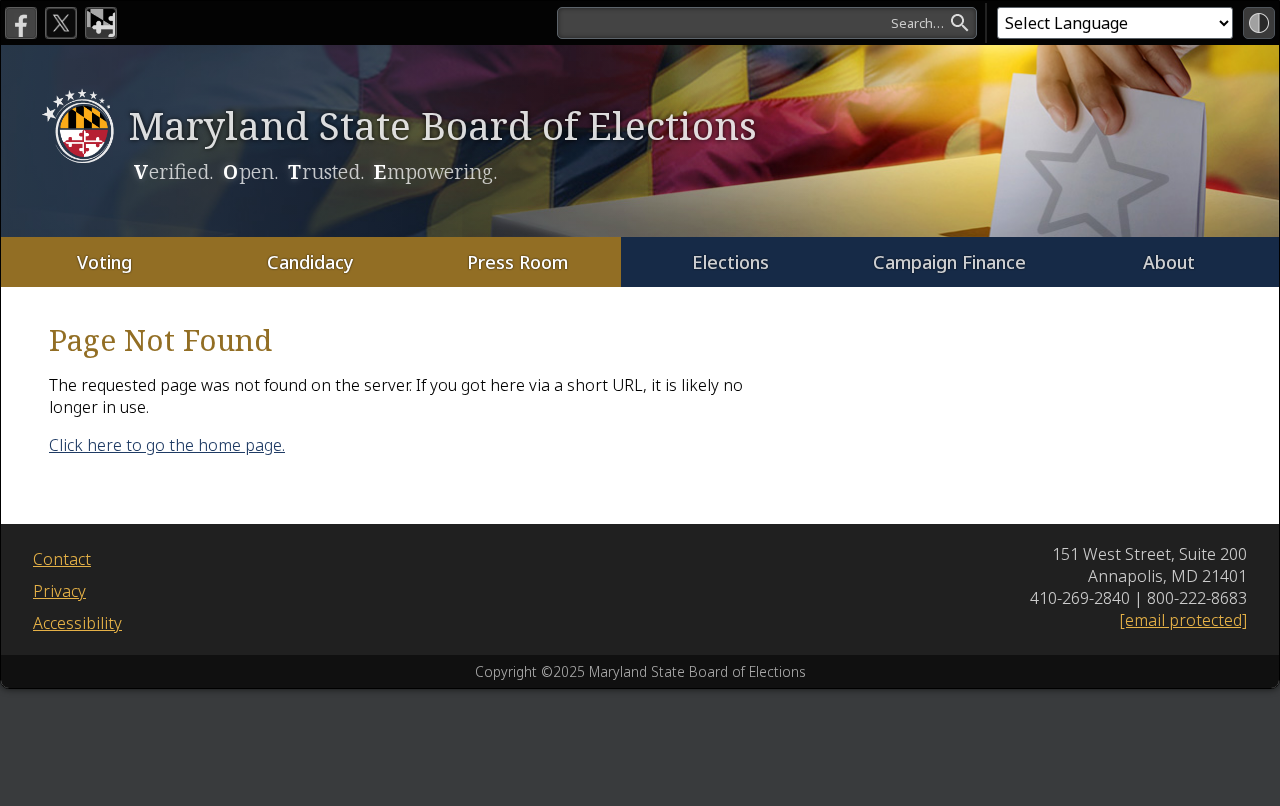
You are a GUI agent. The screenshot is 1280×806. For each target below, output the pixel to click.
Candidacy (310, 262)
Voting (104, 262)
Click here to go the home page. (167, 445)
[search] (767, 23)
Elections (730, 262)
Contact (62, 559)
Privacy (59, 591)
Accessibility (77, 623)
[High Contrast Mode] (1259, 23)
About (1169, 262)
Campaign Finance (949, 262)
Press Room (517, 262)
